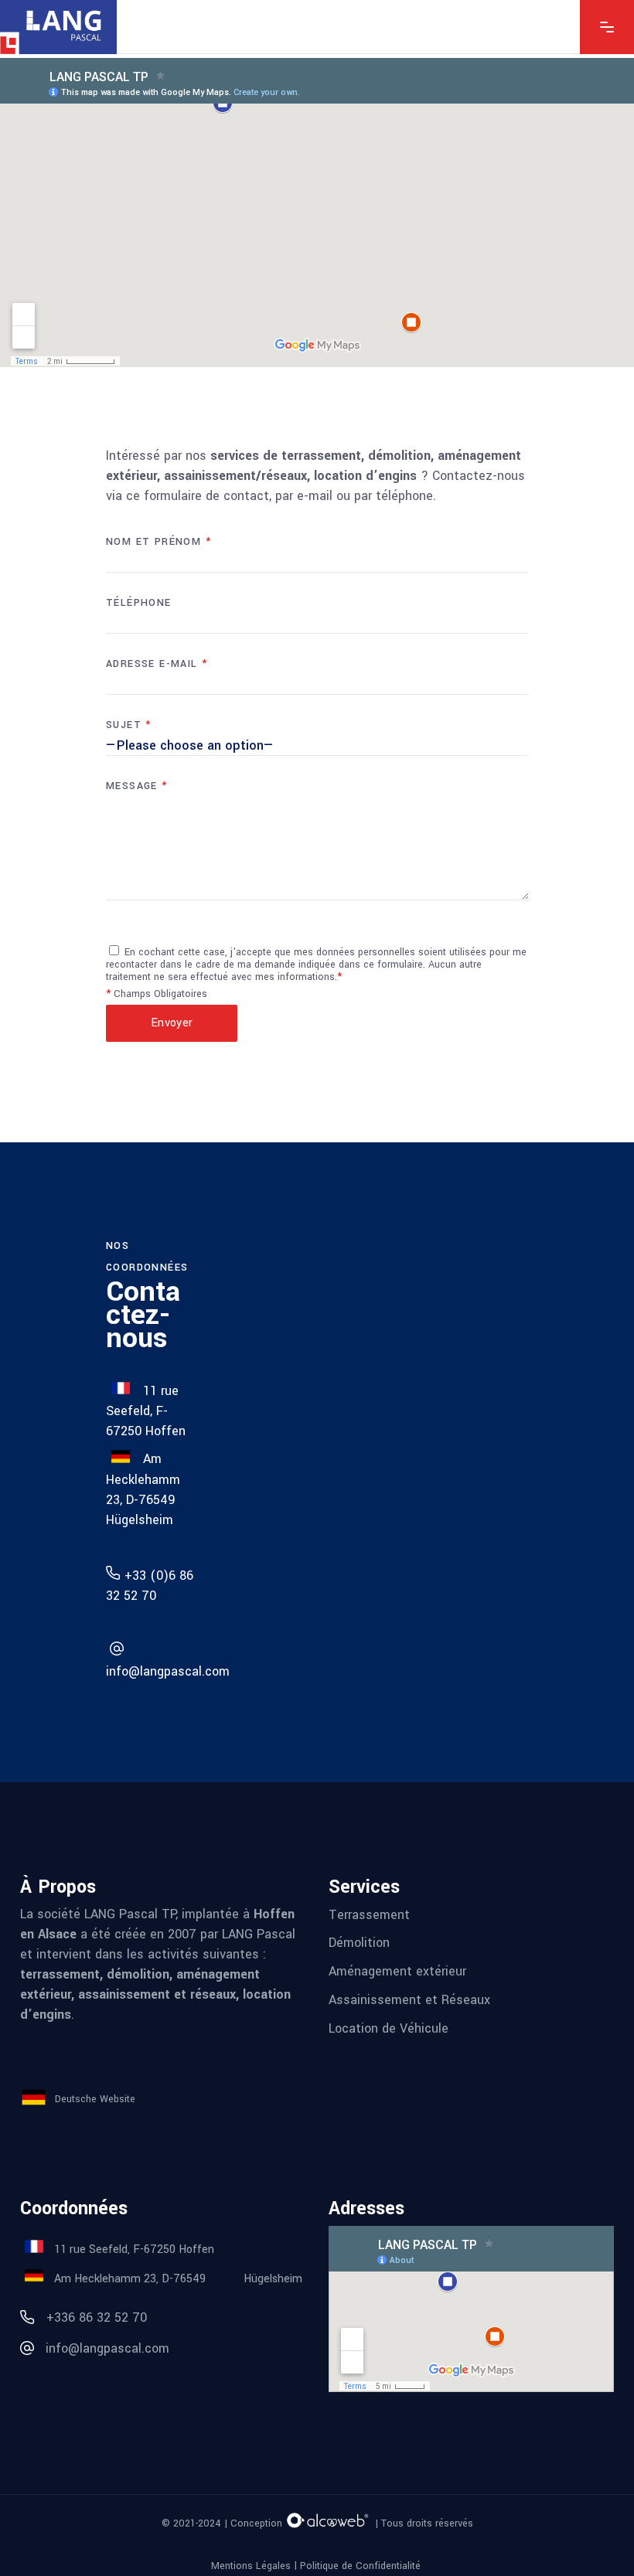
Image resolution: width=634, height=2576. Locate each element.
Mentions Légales (251, 2566)
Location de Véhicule (389, 2028)
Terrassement (369, 1914)
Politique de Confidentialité (362, 2566)
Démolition (359, 1943)
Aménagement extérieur (397, 1971)
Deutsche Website (95, 2098)
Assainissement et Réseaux (409, 2000)
